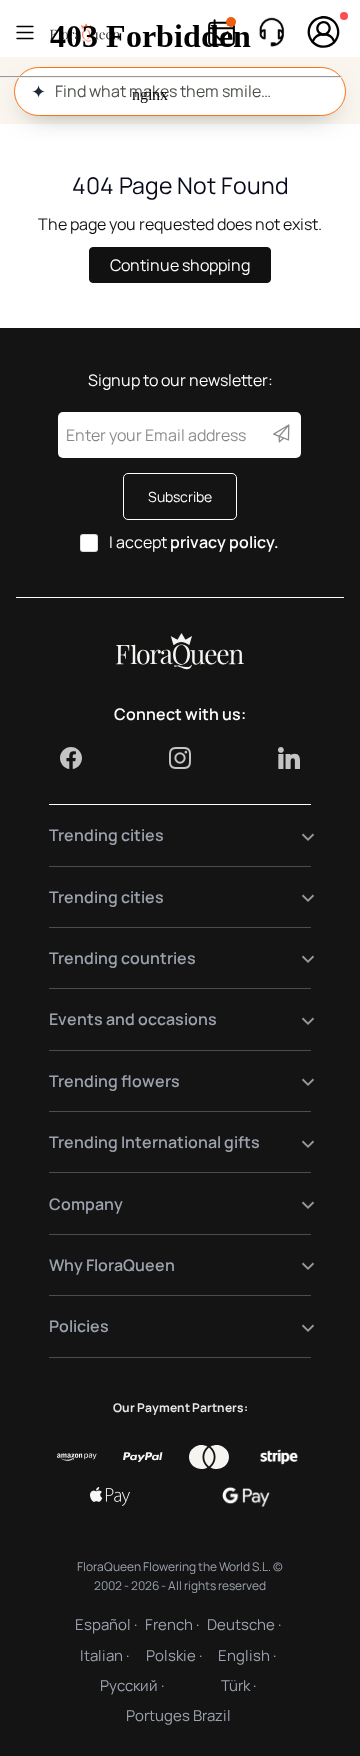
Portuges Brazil (178, 1715)
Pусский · (132, 1685)
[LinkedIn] (289, 758)
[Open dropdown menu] (295, 835)
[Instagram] (180, 758)
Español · (106, 1624)
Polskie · (174, 1655)
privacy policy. (224, 542)
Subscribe (180, 496)
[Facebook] (71, 758)
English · (247, 1655)
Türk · (238, 1685)
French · (172, 1624)
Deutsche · (244, 1624)
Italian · (104, 1655)
